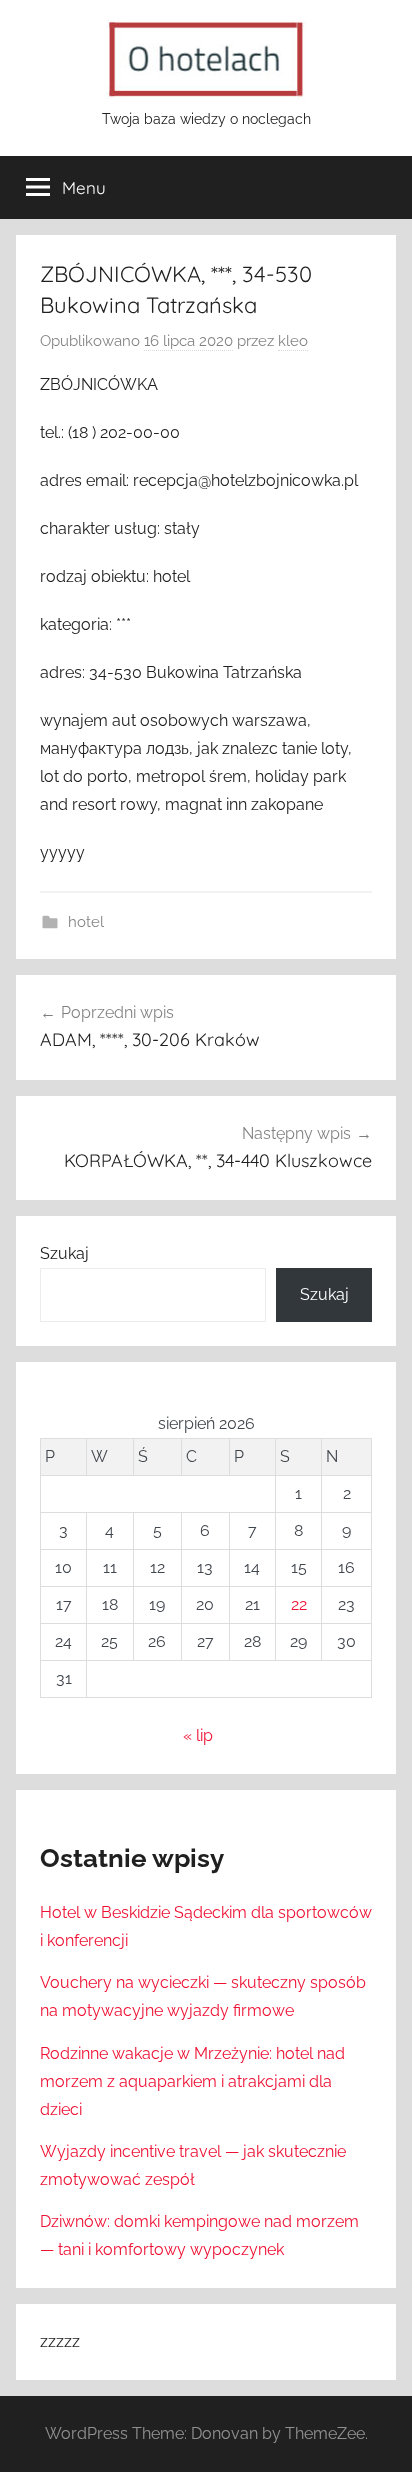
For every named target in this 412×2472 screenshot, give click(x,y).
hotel (86, 922)
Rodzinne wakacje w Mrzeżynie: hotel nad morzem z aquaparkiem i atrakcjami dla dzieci (192, 2081)
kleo (293, 341)
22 (299, 1604)
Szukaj (64, 1253)
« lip (198, 1735)
